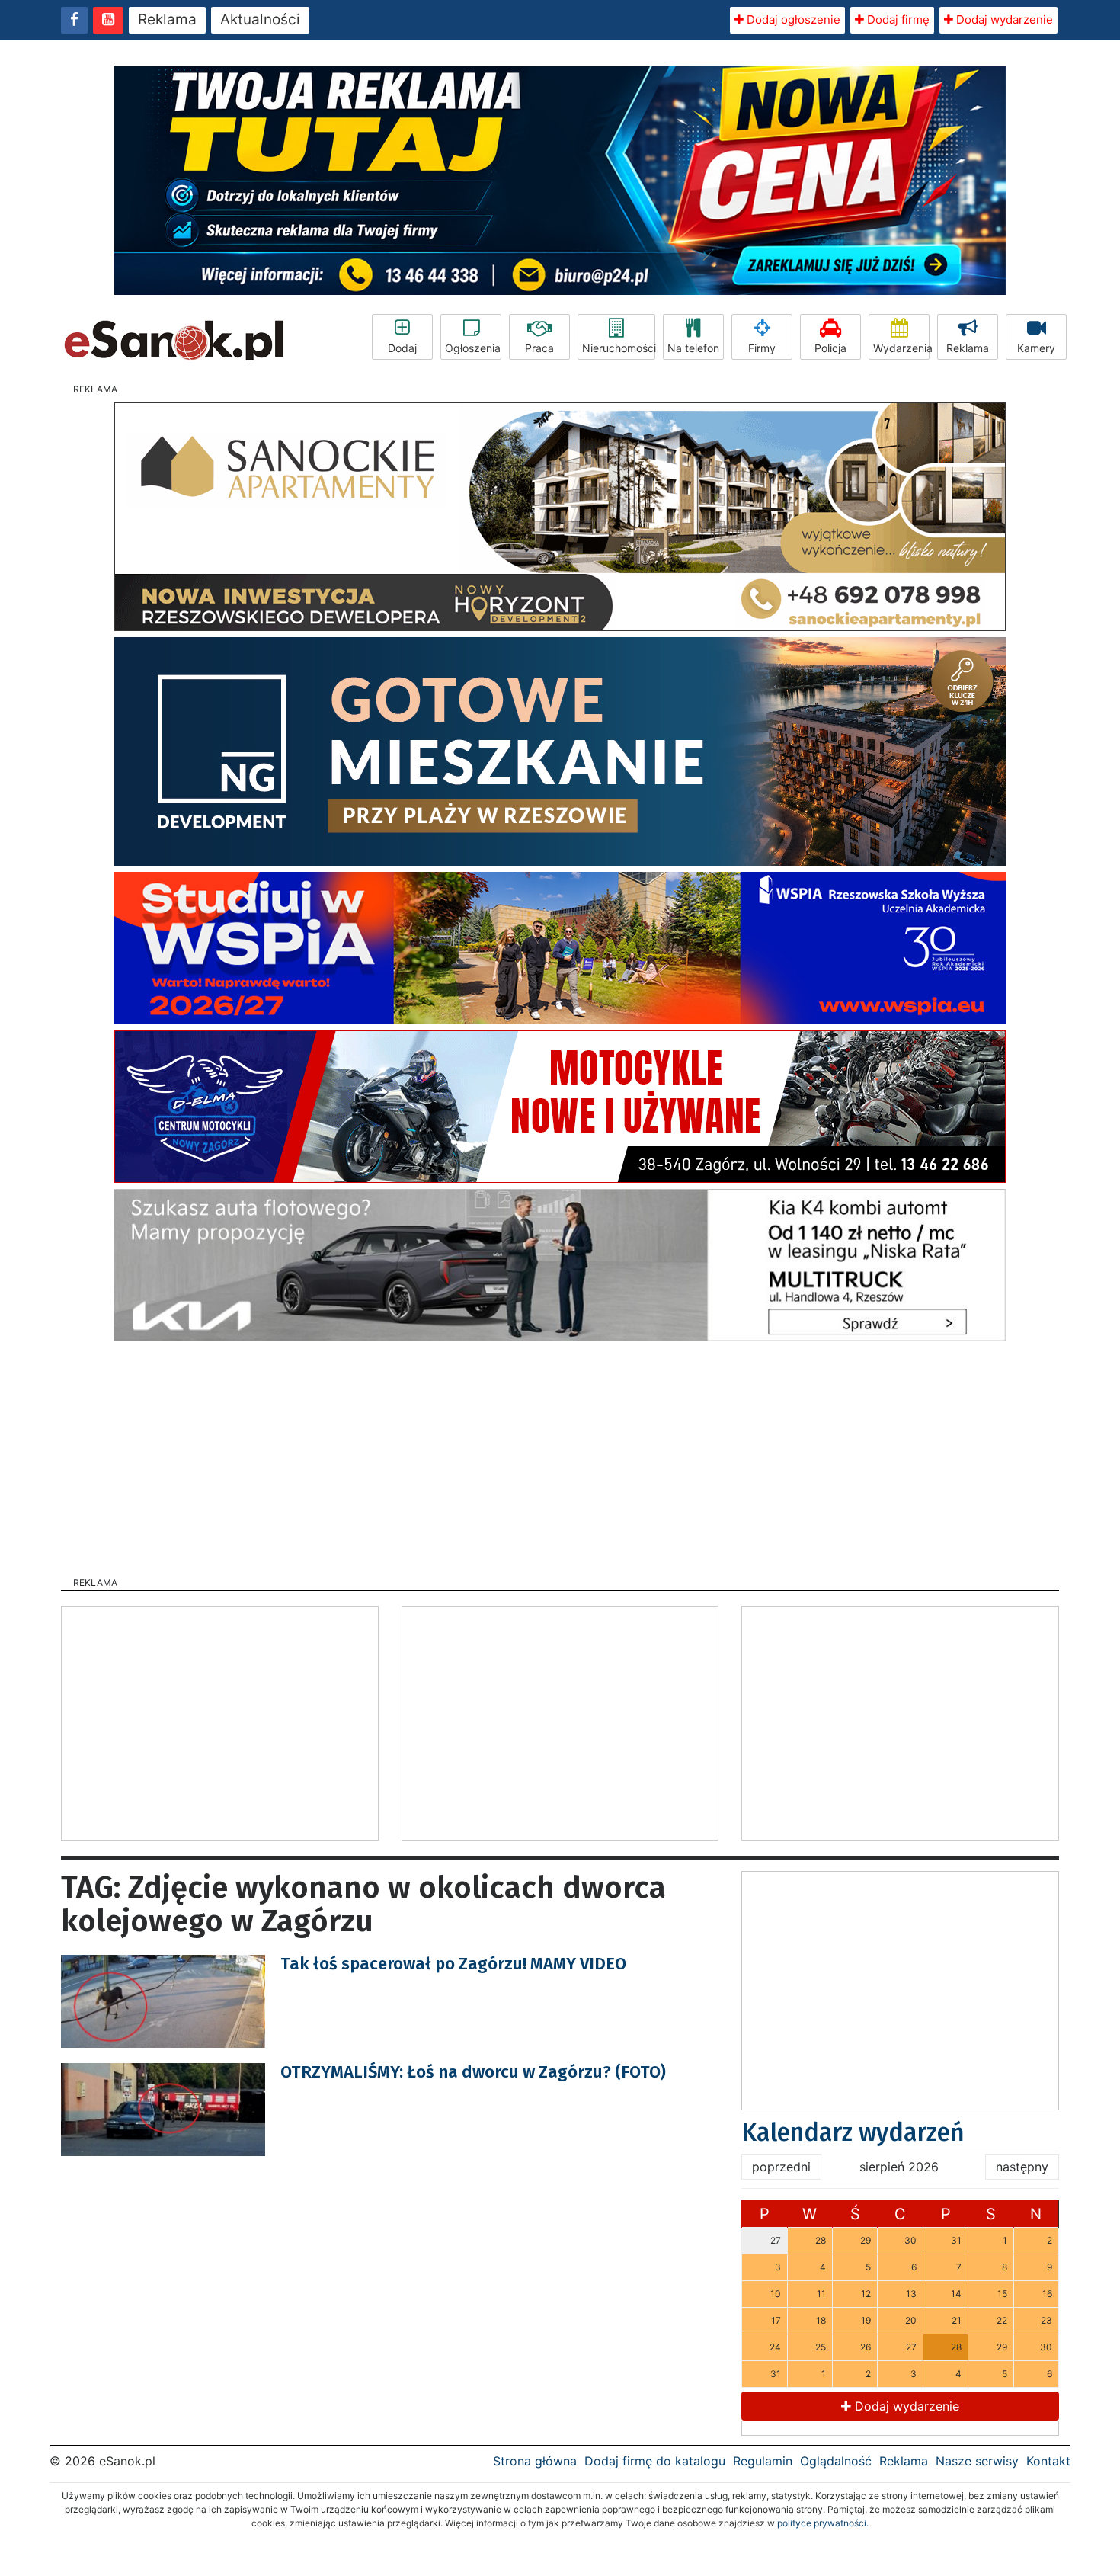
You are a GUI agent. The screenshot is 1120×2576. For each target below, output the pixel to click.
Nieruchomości (619, 348)
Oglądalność (836, 2461)
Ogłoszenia (473, 348)
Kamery (1036, 348)
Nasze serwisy (977, 2461)
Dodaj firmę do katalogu (655, 2461)
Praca (539, 348)
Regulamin (763, 2461)
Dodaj (402, 348)
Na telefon (693, 348)
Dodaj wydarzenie (1003, 19)
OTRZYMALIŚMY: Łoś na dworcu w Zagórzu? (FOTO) (473, 2072)
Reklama (167, 19)
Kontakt (1048, 2461)
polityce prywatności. (823, 2523)
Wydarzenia (901, 348)
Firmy (762, 348)
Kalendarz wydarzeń (853, 2132)
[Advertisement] (560, 1454)
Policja (830, 348)
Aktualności (260, 19)
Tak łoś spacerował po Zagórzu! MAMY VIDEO (453, 1964)
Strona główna (535, 2461)
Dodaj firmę (897, 19)
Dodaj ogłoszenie (792, 19)
